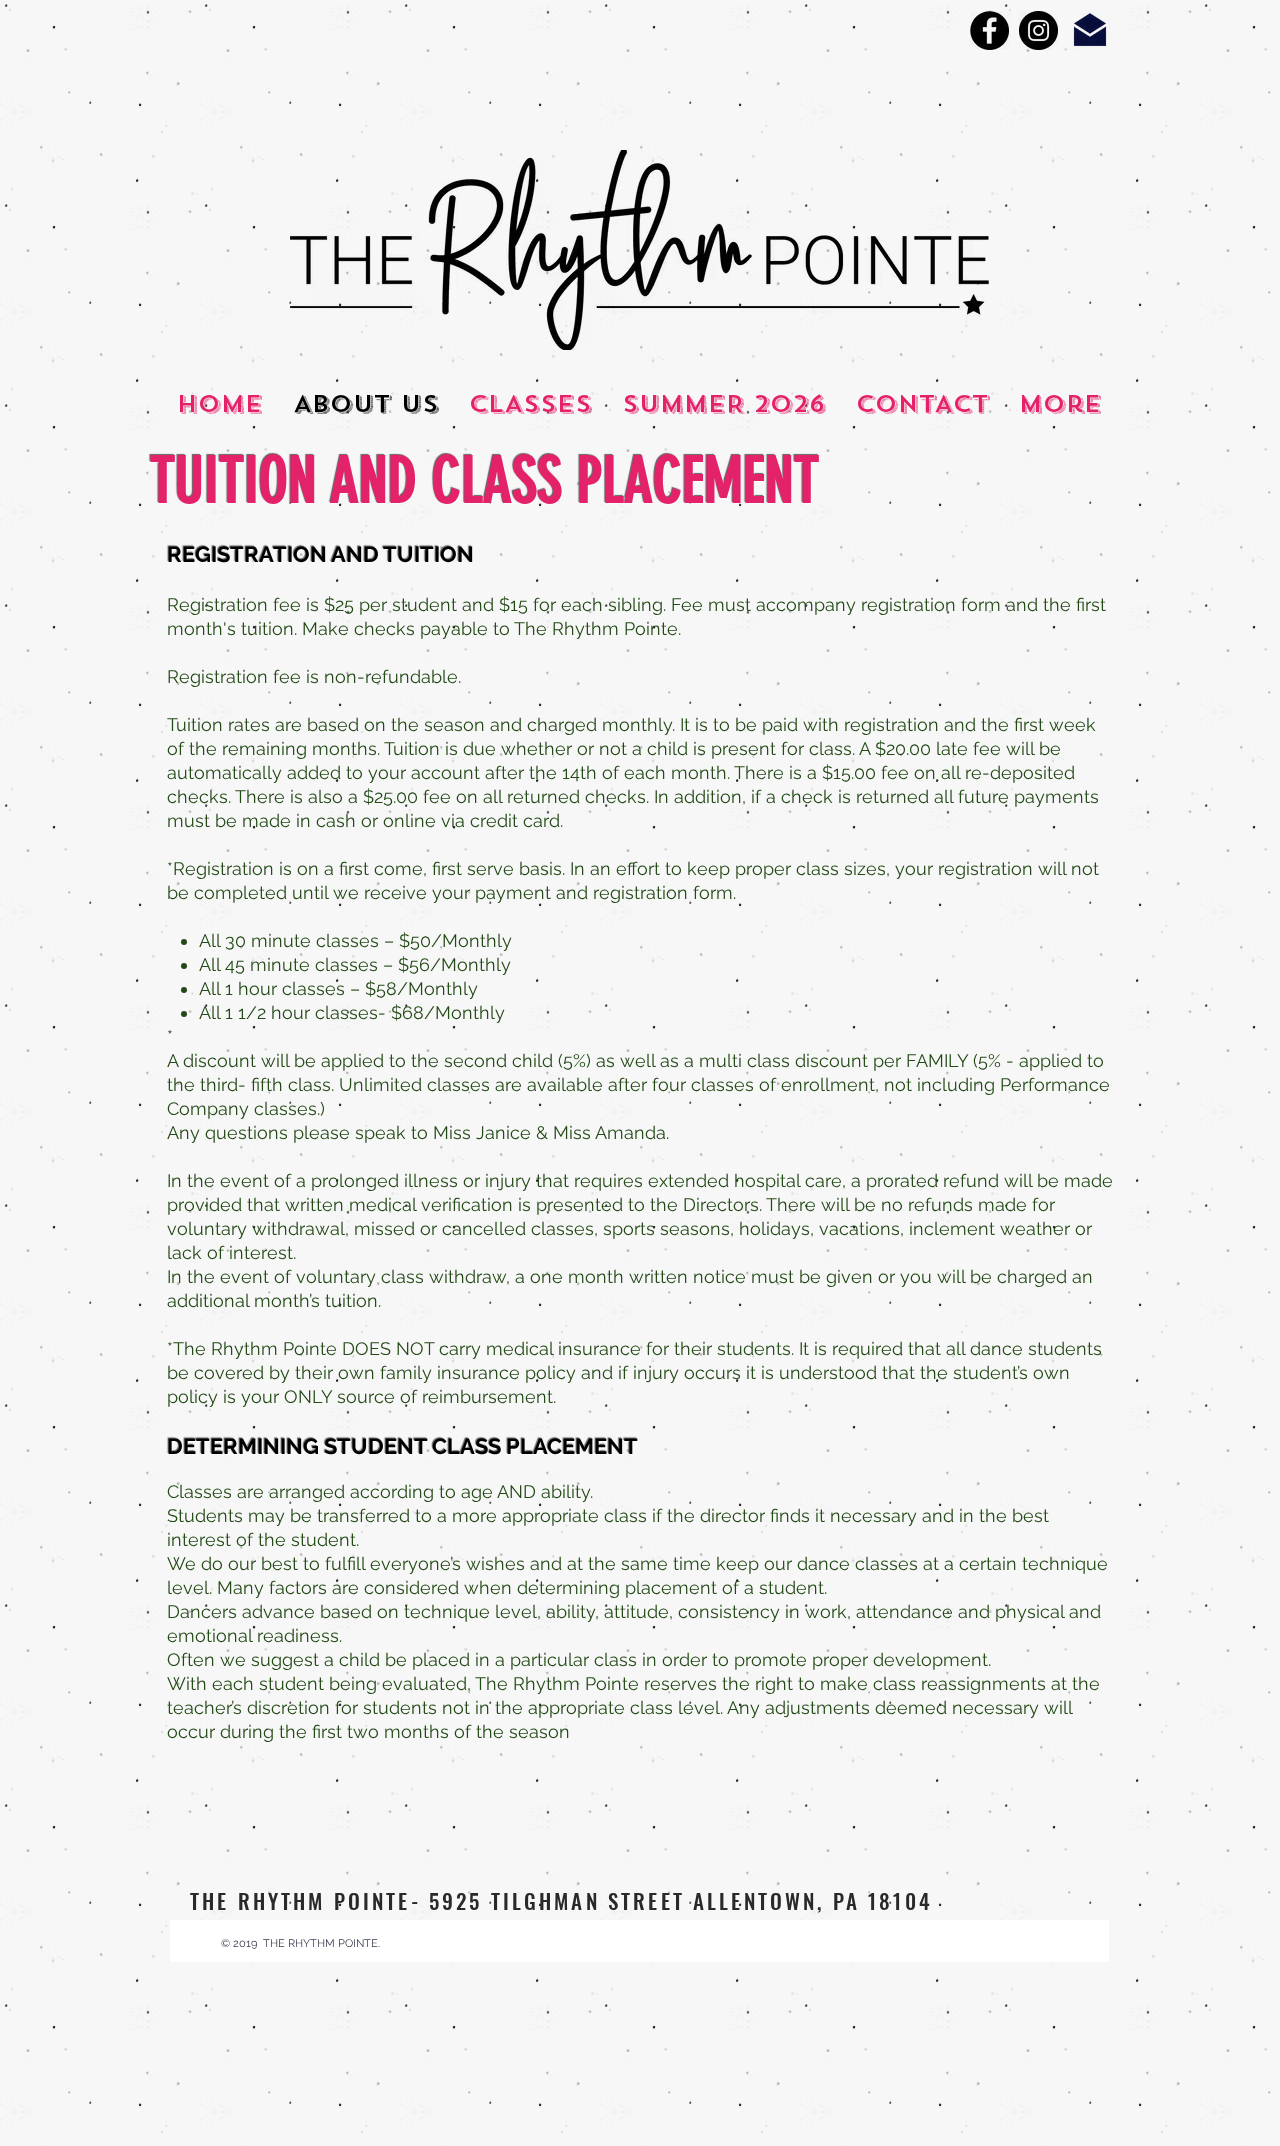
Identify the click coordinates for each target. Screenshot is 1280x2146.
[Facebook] (989, 30)
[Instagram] (1038, 30)
